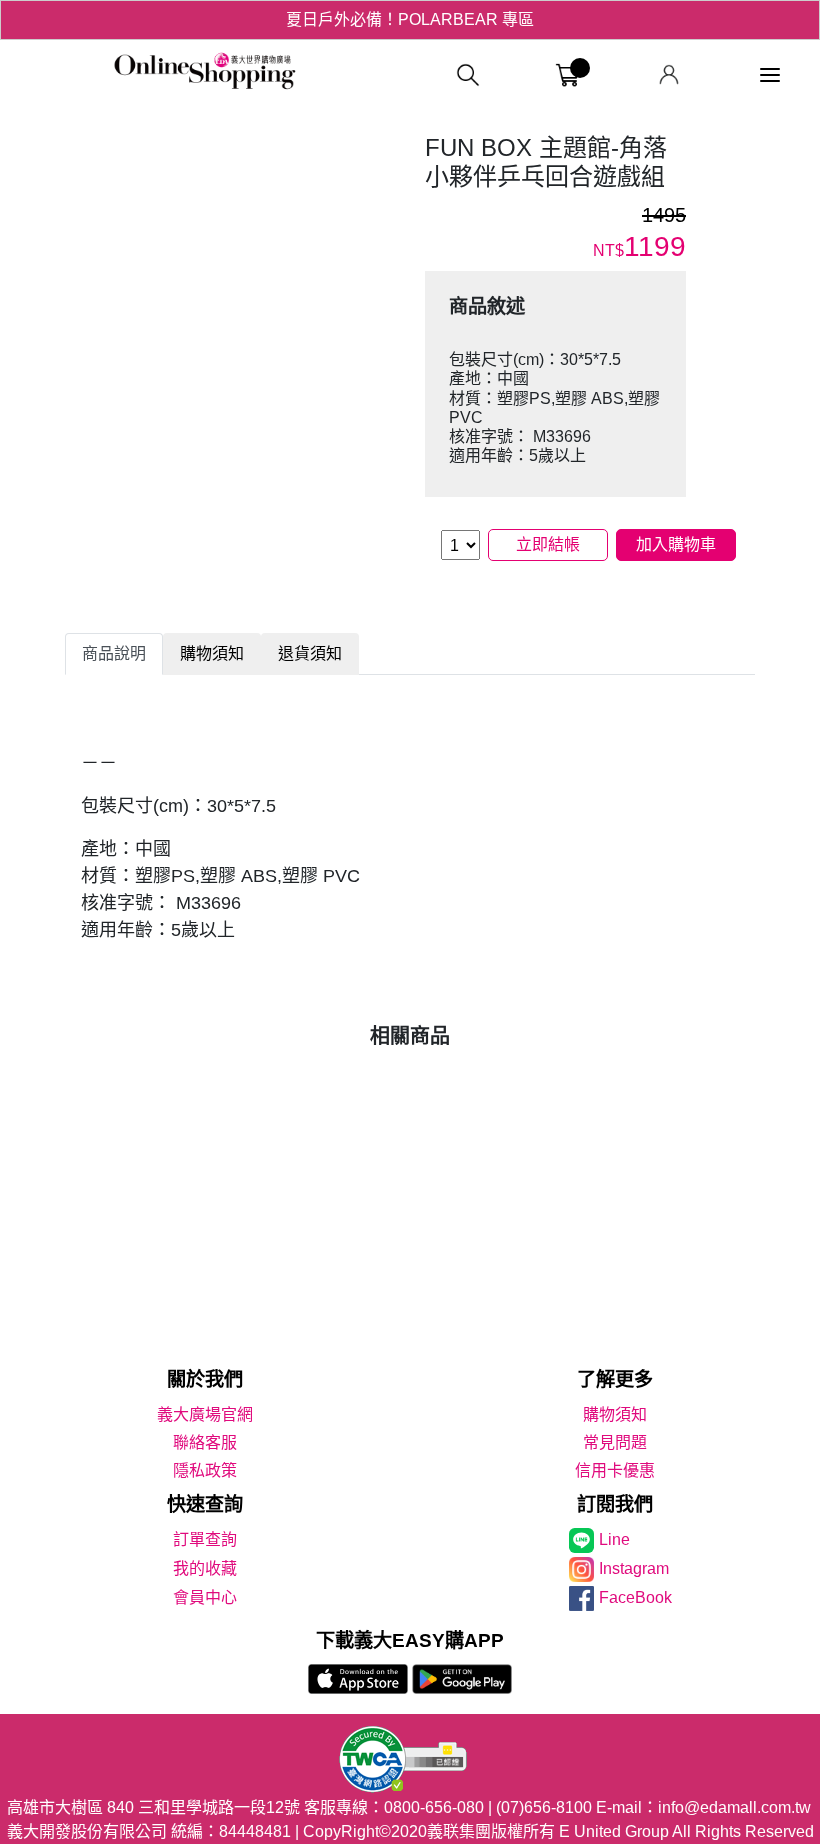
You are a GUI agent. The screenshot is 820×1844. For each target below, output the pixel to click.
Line (614, 1539)
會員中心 (205, 1597)
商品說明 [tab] (114, 653)
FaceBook (635, 1597)
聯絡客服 (205, 1442)
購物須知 (615, 1414)
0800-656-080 (434, 1807)
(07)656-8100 (544, 1807)
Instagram (634, 1568)
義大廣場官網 (205, 1414)
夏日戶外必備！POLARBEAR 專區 (410, 19)
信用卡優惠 (615, 1470)
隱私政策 (205, 1470)
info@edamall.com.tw (734, 1807)
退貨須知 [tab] (310, 653)
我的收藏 (205, 1568)
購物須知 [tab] (212, 653)
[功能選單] (770, 75)
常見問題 (615, 1442)
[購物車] (567, 75)
